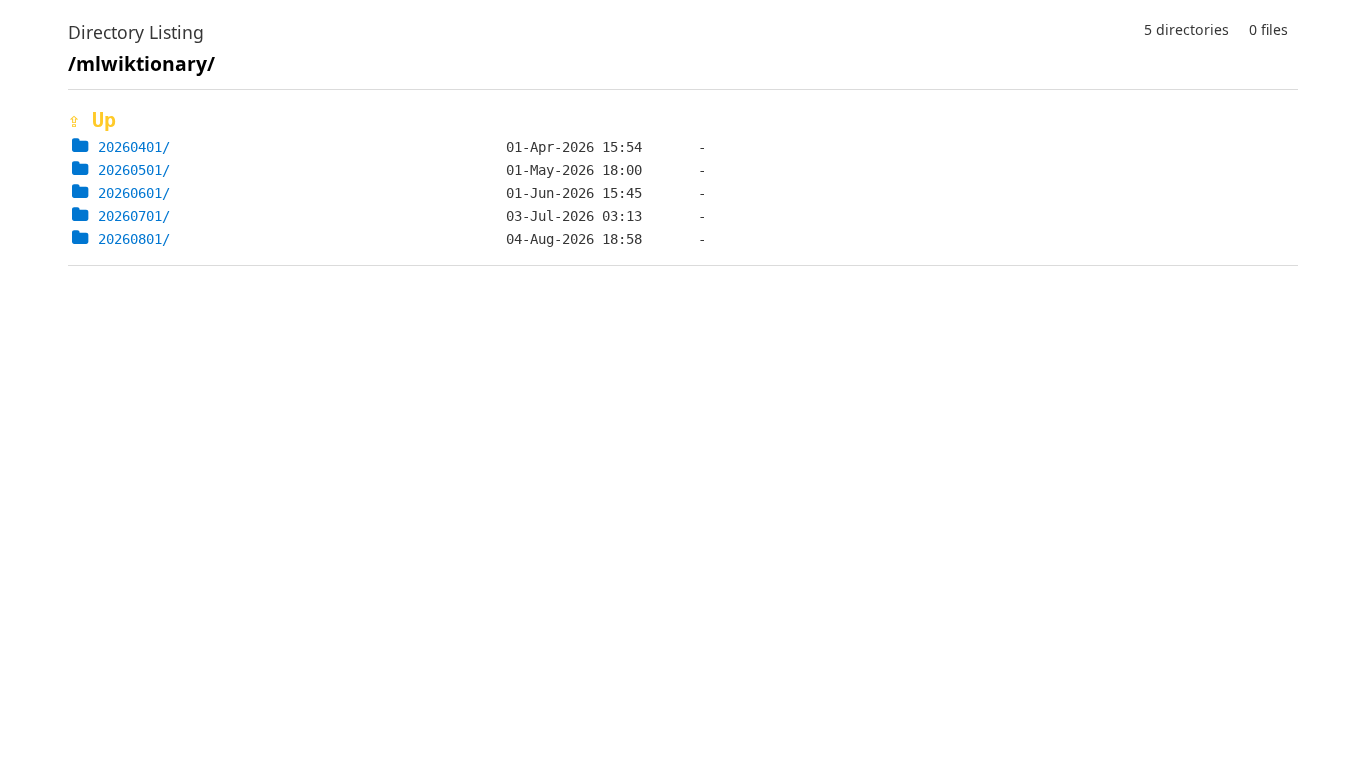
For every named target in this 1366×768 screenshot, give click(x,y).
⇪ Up (92, 120)
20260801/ (134, 239)
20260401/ (134, 147)
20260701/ (134, 216)
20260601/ (134, 193)
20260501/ (134, 170)
